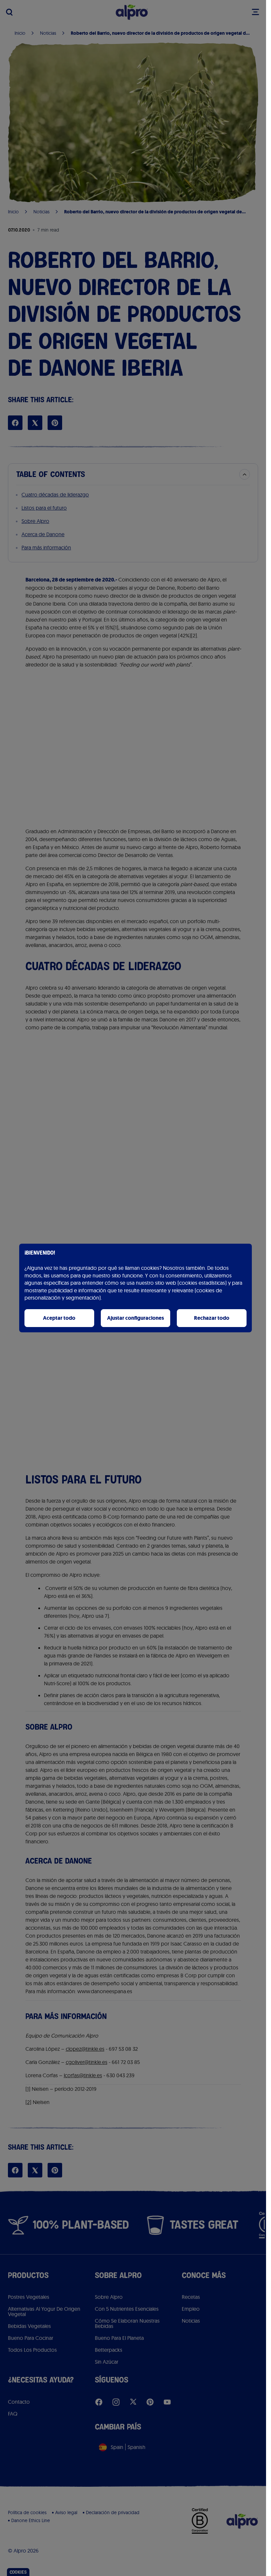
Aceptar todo (59, 1318)
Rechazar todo (212, 1318)
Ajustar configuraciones (135, 1318)
